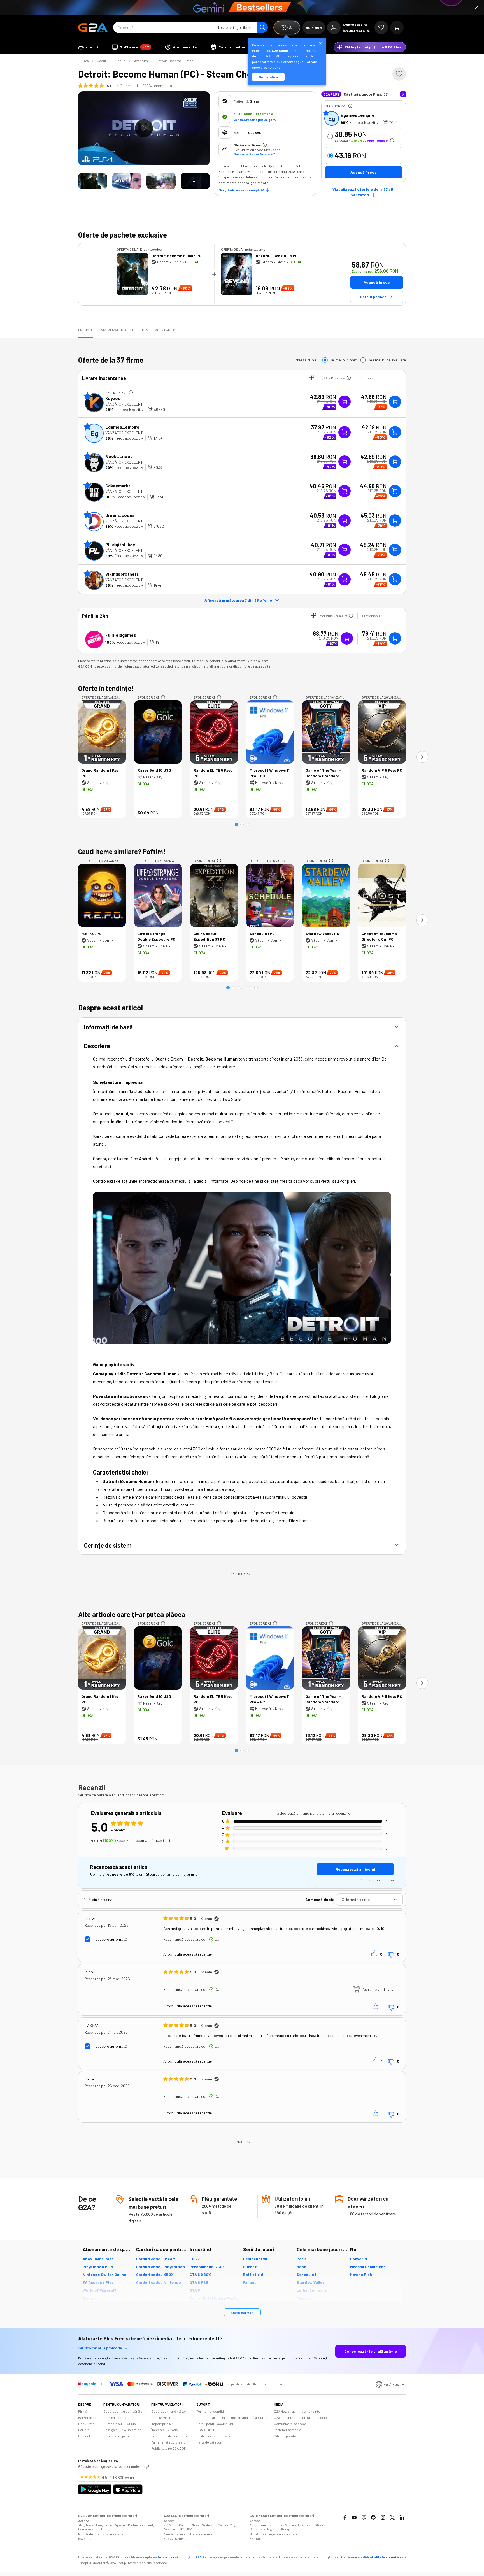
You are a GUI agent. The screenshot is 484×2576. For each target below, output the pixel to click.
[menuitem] (88, 47)
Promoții (85, 330)
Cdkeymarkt (118, 486)
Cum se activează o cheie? (254, 154)
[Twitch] (364, 2517)
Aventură (141, 61)
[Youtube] (354, 2517)
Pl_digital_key (120, 544)
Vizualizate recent (117, 330)
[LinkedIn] (402, 2517)
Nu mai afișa (268, 77)
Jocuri (102, 61)
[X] (392, 2517)
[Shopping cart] (397, 27)
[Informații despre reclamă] (350, 106)
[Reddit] (373, 2517)
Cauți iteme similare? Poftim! (122, 851)
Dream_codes (120, 515)
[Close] (477, 7)
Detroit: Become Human (175, 61)
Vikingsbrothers (122, 574)
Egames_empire (358, 115)
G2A (86, 61)
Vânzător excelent (124, 404)
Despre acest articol (161, 330)
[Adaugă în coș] (395, 402)
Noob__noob (119, 456)
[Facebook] (345, 2517)
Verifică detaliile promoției (100, 2348)
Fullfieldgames (121, 635)
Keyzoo (113, 398)
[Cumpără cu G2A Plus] (345, 402)
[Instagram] (383, 2517)
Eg (332, 118)
